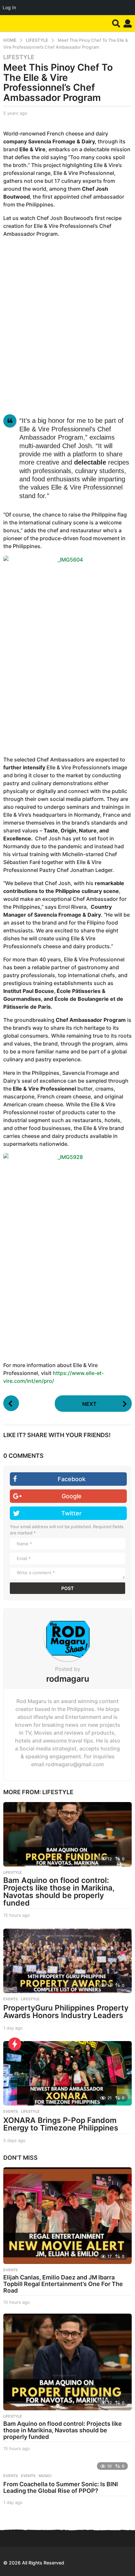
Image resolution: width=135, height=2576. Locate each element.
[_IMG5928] (67, 1250)
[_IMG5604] (67, 652)
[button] (116, 23)
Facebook (72, 1479)
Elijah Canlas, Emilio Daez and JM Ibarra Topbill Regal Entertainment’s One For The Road (63, 2284)
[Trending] (15, 2044)
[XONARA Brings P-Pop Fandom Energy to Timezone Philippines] (67, 2073)
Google (72, 1496)
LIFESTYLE (19, 57)
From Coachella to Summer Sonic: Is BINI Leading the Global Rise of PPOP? (61, 2487)
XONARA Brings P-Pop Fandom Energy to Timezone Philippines (61, 2124)
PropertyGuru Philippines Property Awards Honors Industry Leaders (66, 2012)
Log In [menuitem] (9, 7)
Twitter (71, 1513)
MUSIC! (45, 2476)
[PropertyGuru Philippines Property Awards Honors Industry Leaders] (67, 1961)
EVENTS (10, 1999)
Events (10, 2476)
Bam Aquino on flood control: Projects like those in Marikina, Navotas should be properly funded (59, 1892)
